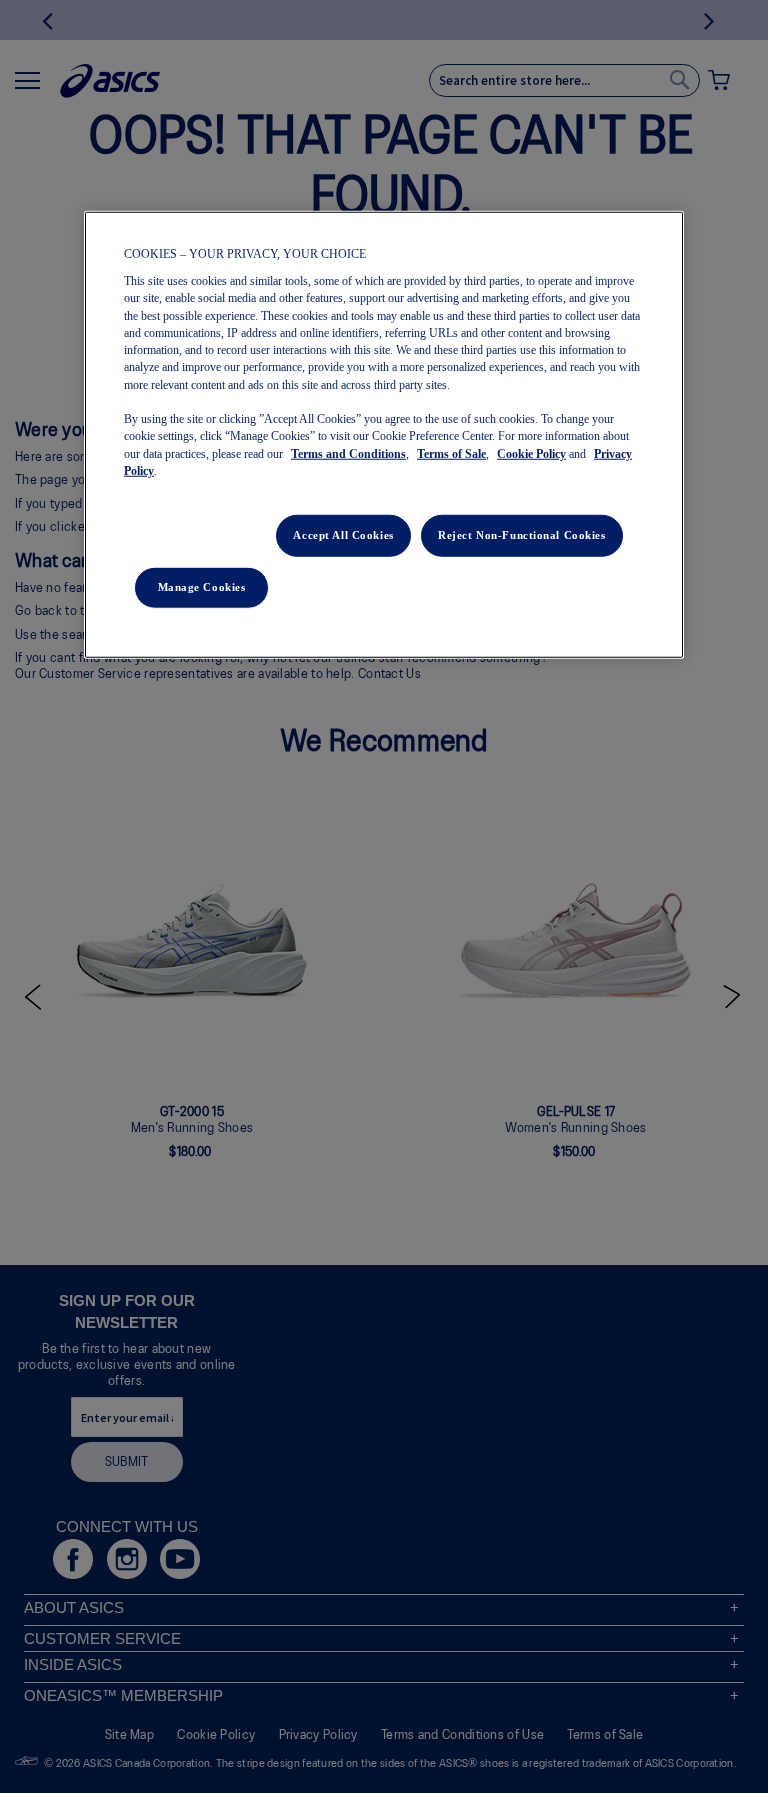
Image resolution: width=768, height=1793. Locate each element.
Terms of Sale (451, 453)
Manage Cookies (202, 587)
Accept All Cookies (343, 535)
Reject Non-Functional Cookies (522, 535)
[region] (384, 435)
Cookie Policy (531, 453)
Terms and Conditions (348, 453)
